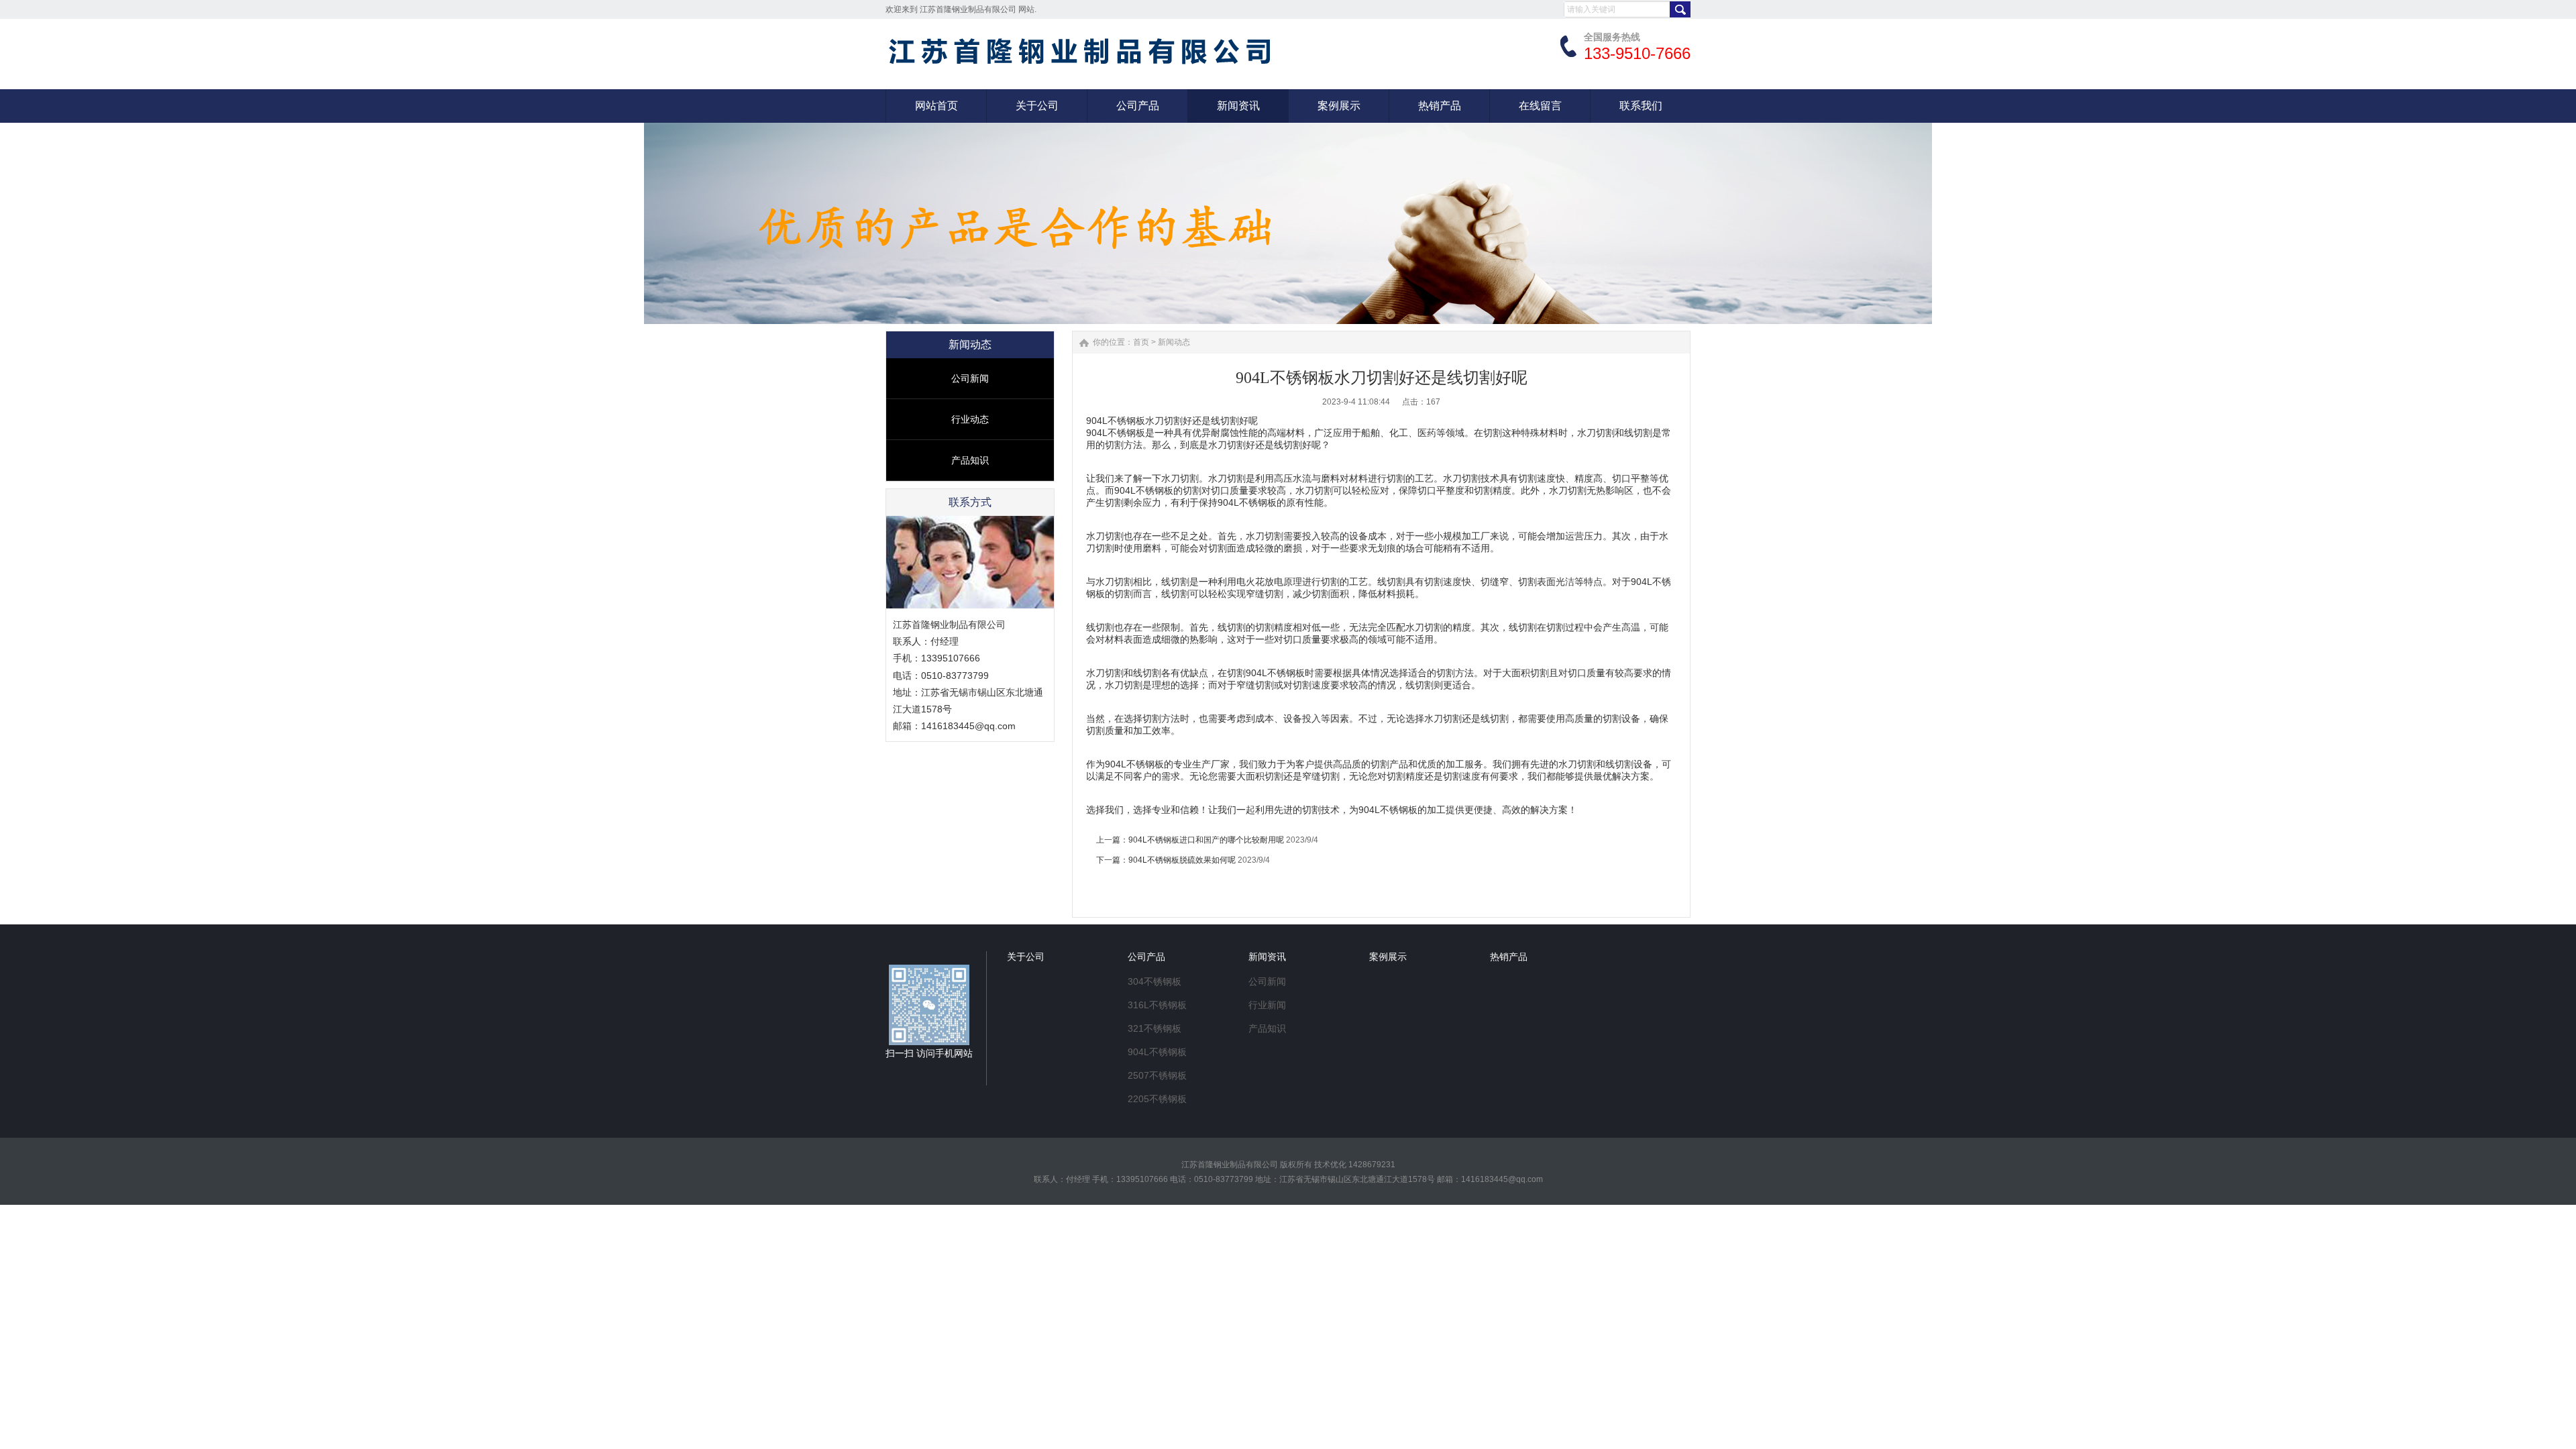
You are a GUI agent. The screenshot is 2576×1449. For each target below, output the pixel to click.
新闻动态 (1174, 342)
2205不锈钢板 (1157, 1099)
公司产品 (1146, 957)
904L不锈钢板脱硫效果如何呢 (1182, 860)
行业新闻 (1267, 1005)
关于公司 (1026, 957)
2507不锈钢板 (1157, 1075)
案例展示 (1388, 957)
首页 (1141, 342)
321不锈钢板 (1155, 1028)
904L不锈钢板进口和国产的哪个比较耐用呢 (1206, 840)
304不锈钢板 (1155, 981)
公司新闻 (970, 378)
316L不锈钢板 (1157, 1005)
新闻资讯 (1267, 957)
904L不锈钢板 (1157, 1052)
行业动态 (970, 419)
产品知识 (970, 460)
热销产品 (1509, 957)
